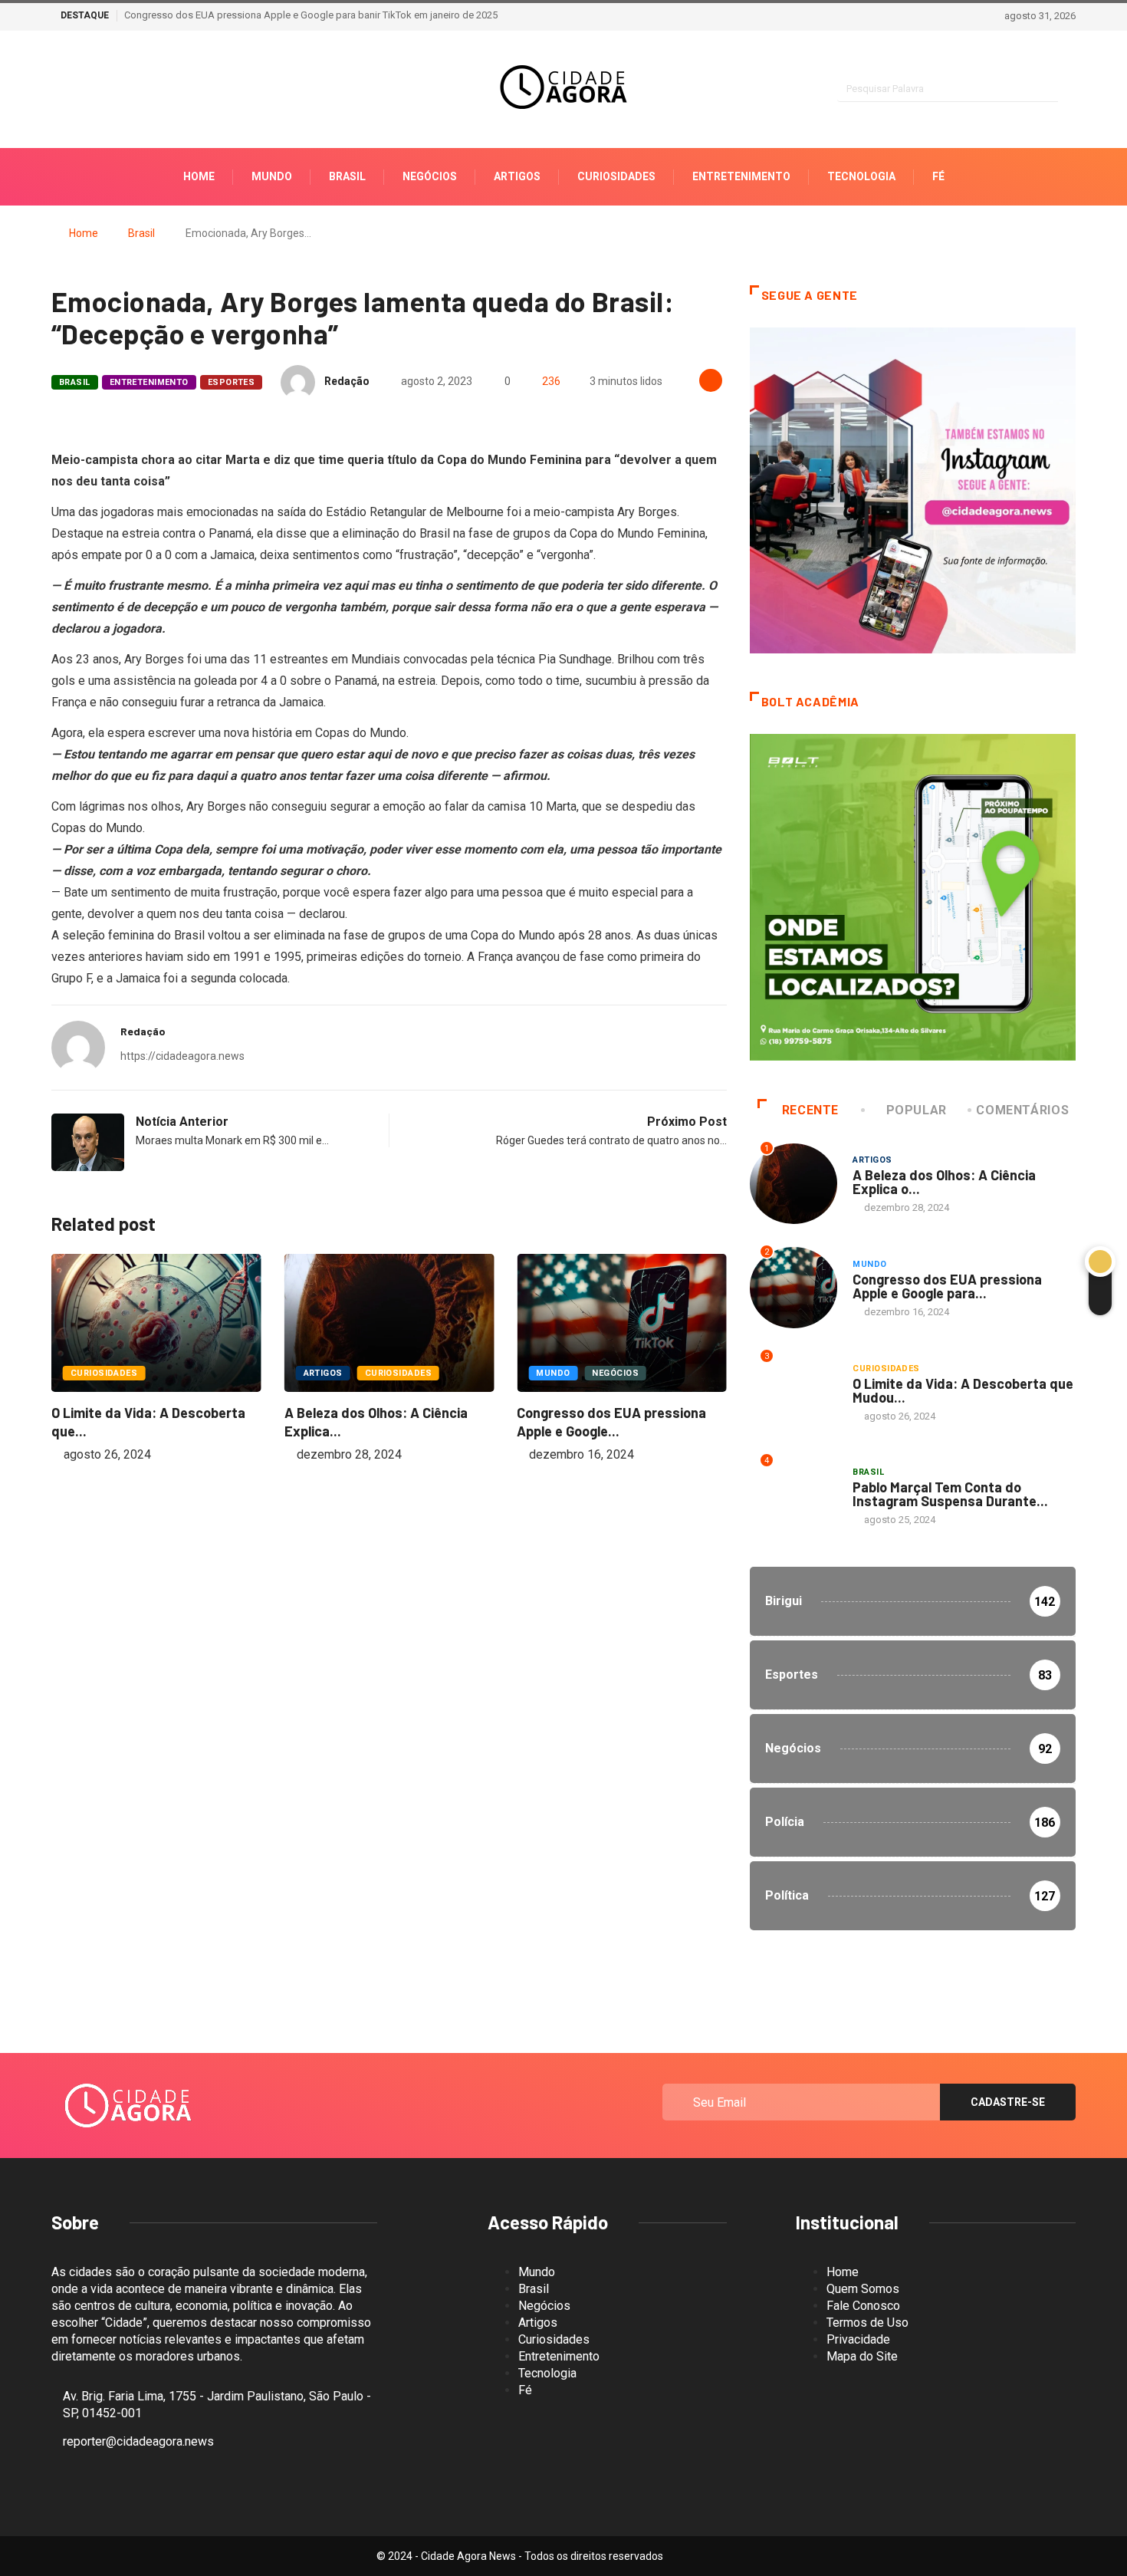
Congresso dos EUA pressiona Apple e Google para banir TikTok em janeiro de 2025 (311, 15)
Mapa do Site (862, 2356)
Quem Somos (863, 2289)
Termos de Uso (867, 2323)
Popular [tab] (917, 1110)
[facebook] (82, 90)
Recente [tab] (810, 1110)
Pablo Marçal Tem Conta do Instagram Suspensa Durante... (950, 1494)
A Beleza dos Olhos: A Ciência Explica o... (944, 1182)
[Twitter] (109, 90)
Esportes (232, 382)
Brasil (347, 176)
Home (199, 176)
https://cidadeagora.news (182, 1056)
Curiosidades (616, 176)
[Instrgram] (56, 90)
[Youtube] (136, 90)
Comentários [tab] (1022, 1110)
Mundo (272, 176)
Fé (938, 176)
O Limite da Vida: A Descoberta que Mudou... (963, 1390)
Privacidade (858, 2339)
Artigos (517, 176)
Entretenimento (741, 176)
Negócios (430, 176)
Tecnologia (861, 176)
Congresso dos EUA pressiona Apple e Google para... (947, 1286)
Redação (347, 381)
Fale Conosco (863, 2306)
